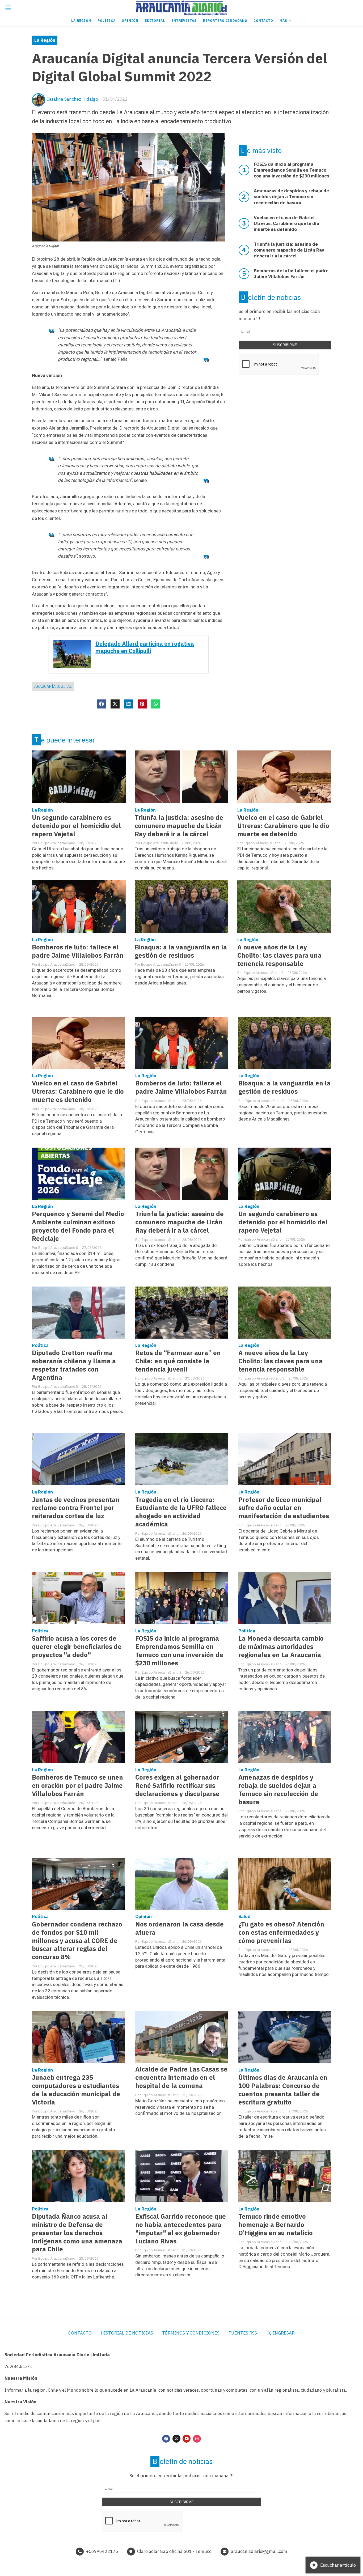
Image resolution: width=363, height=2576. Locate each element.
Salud (244, 1916)
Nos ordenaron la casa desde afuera (180, 1928)
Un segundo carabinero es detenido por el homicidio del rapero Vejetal (76, 826)
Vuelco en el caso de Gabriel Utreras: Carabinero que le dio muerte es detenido (283, 826)
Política (107, 21)
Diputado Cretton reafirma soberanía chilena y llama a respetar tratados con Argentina (74, 1365)
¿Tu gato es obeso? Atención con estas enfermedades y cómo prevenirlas (281, 1932)
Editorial (155, 21)
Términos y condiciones (191, 2333)
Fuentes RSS (243, 2333)
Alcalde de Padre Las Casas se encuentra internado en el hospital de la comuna (181, 2078)
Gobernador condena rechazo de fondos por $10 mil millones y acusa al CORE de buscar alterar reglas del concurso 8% (77, 1941)
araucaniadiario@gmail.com (259, 2551)
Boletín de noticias (271, 297)
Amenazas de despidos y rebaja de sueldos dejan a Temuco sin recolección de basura (278, 1790)
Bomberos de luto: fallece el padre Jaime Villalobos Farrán (78, 951)
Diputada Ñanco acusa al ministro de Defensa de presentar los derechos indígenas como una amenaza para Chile (77, 2233)
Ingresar (283, 2333)
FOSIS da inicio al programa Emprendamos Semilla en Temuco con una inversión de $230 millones (179, 1651)
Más (284, 21)
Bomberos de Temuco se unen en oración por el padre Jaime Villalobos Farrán (77, 1786)
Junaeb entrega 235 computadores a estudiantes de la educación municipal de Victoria (76, 2090)
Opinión (130, 21)
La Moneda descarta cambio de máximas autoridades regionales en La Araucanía (281, 1647)
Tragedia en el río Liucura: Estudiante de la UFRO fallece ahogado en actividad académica (181, 1512)
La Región (81, 21)
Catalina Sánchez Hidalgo (72, 99)
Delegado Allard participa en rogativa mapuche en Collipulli (145, 647)
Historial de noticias (127, 2333)
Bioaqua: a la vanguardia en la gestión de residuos (181, 951)
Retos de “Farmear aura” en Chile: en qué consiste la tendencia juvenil (178, 1361)
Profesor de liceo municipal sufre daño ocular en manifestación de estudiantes (284, 1508)
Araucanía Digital (53, 686)
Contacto (263, 21)
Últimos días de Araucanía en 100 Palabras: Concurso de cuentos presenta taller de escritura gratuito (283, 2090)
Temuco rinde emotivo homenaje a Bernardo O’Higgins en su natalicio (276, 2225)
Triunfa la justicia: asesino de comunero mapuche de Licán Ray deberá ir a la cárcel (179, 826)
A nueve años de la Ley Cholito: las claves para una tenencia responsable (279, 955)
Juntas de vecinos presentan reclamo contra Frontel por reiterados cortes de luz (76, 1508)
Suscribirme (285, 345)
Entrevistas (184, 21)
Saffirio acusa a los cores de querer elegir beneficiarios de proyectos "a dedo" (77, 1647)
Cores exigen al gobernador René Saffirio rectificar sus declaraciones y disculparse (177, 1786)
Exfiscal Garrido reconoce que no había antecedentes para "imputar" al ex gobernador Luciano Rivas (181, 2229)
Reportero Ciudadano (225, 21)
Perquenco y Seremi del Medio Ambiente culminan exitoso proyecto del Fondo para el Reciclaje (78, 1226)
